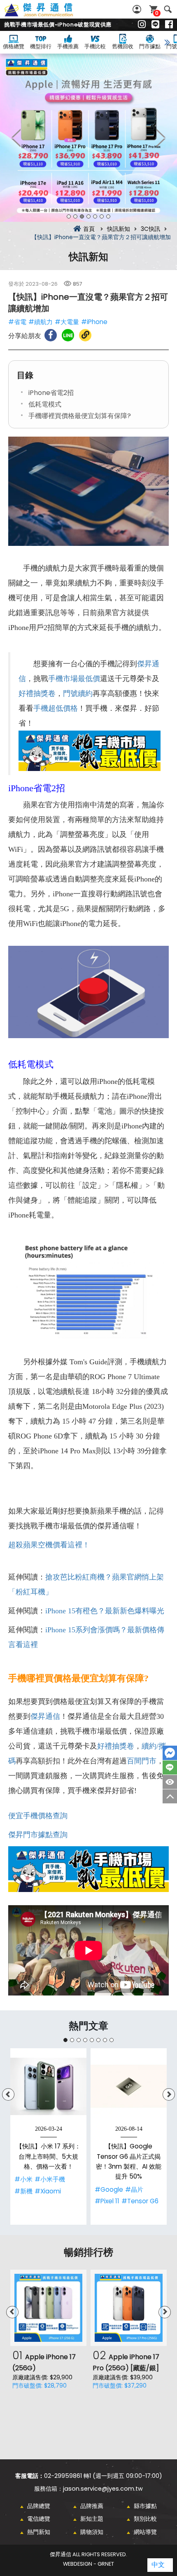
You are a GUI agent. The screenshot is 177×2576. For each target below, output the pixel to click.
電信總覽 (39, 2519)
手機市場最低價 (74, 679)
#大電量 (67, 322)
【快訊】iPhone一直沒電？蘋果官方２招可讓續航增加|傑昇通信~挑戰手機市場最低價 (48, 14)
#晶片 (134, 2189)
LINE (170, 1767)
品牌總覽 (39, 2506)
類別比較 (145, 2519)
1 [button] (69, 216)
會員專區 (138, 9)
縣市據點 (145, 2506)
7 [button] (108, 216)
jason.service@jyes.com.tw (103, 2489)
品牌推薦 (92, 2506)
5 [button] (95, 216)
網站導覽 (145, 2532)
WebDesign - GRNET (88, 2564)
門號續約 (78, 693)
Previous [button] (16, 138)
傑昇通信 (45, 1716)
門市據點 (150, 46)
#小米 (23, 2179)
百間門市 (142, 1761)
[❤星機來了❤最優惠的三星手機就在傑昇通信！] (88, 138)
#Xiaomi (48, 2191)
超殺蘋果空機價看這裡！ (49, 1545)
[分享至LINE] (68, 335)
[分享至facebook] (51, 335)
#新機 (23, 2191)
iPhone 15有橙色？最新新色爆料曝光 (105, 1611)
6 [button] (102, 216)
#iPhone (94, 322)
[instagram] (142, 25)
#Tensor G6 (140, 2201)
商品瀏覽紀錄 (170, 1782)
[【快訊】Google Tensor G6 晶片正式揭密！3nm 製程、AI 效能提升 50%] (129, 2086)
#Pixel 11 (107, 2201)
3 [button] (82, 216)
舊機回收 (123, 46)
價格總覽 (14, 46)
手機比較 (95, 46)
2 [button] (75, 216)
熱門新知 (39, 2532)
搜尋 (168, 9)
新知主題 (92, 2519)
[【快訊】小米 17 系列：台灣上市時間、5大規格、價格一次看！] (48, 2086)
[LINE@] (155, 25)
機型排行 (41, 46)
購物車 (157, 13)
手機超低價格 (56, 708)
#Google (109, 2189)
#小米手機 (50, 2179)
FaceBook (170, 1753)
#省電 (17, 322)
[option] (88, 138)
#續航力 (41, 322)
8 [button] (112, 2040)
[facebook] (169, 25)
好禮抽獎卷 (37, 693)
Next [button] (161, 138)
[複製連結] (85, 335)
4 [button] (88, 216)
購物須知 (92, 2532)
